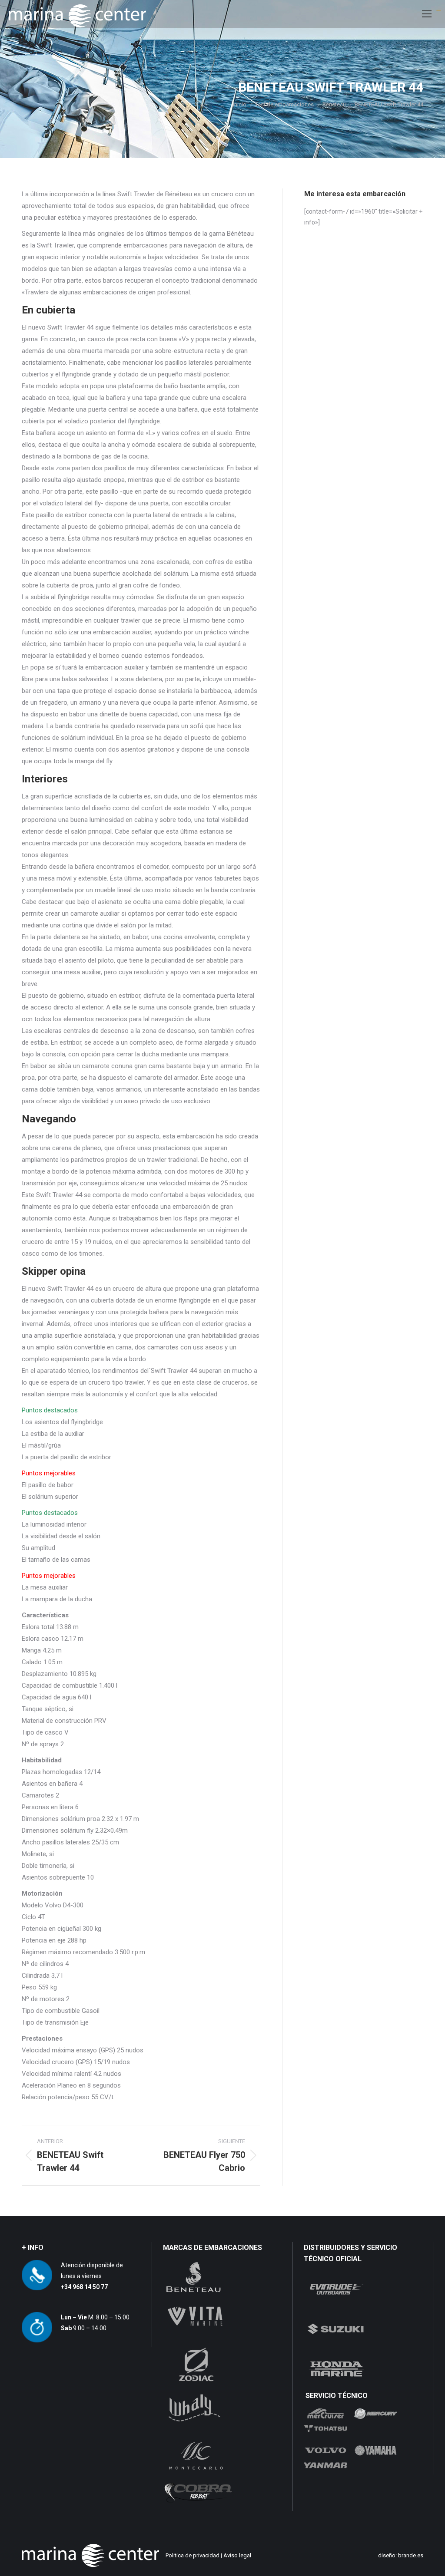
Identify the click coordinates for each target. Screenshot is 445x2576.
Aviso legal (237, 2555)
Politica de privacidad (193, 2555)
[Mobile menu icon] (427, 14)
